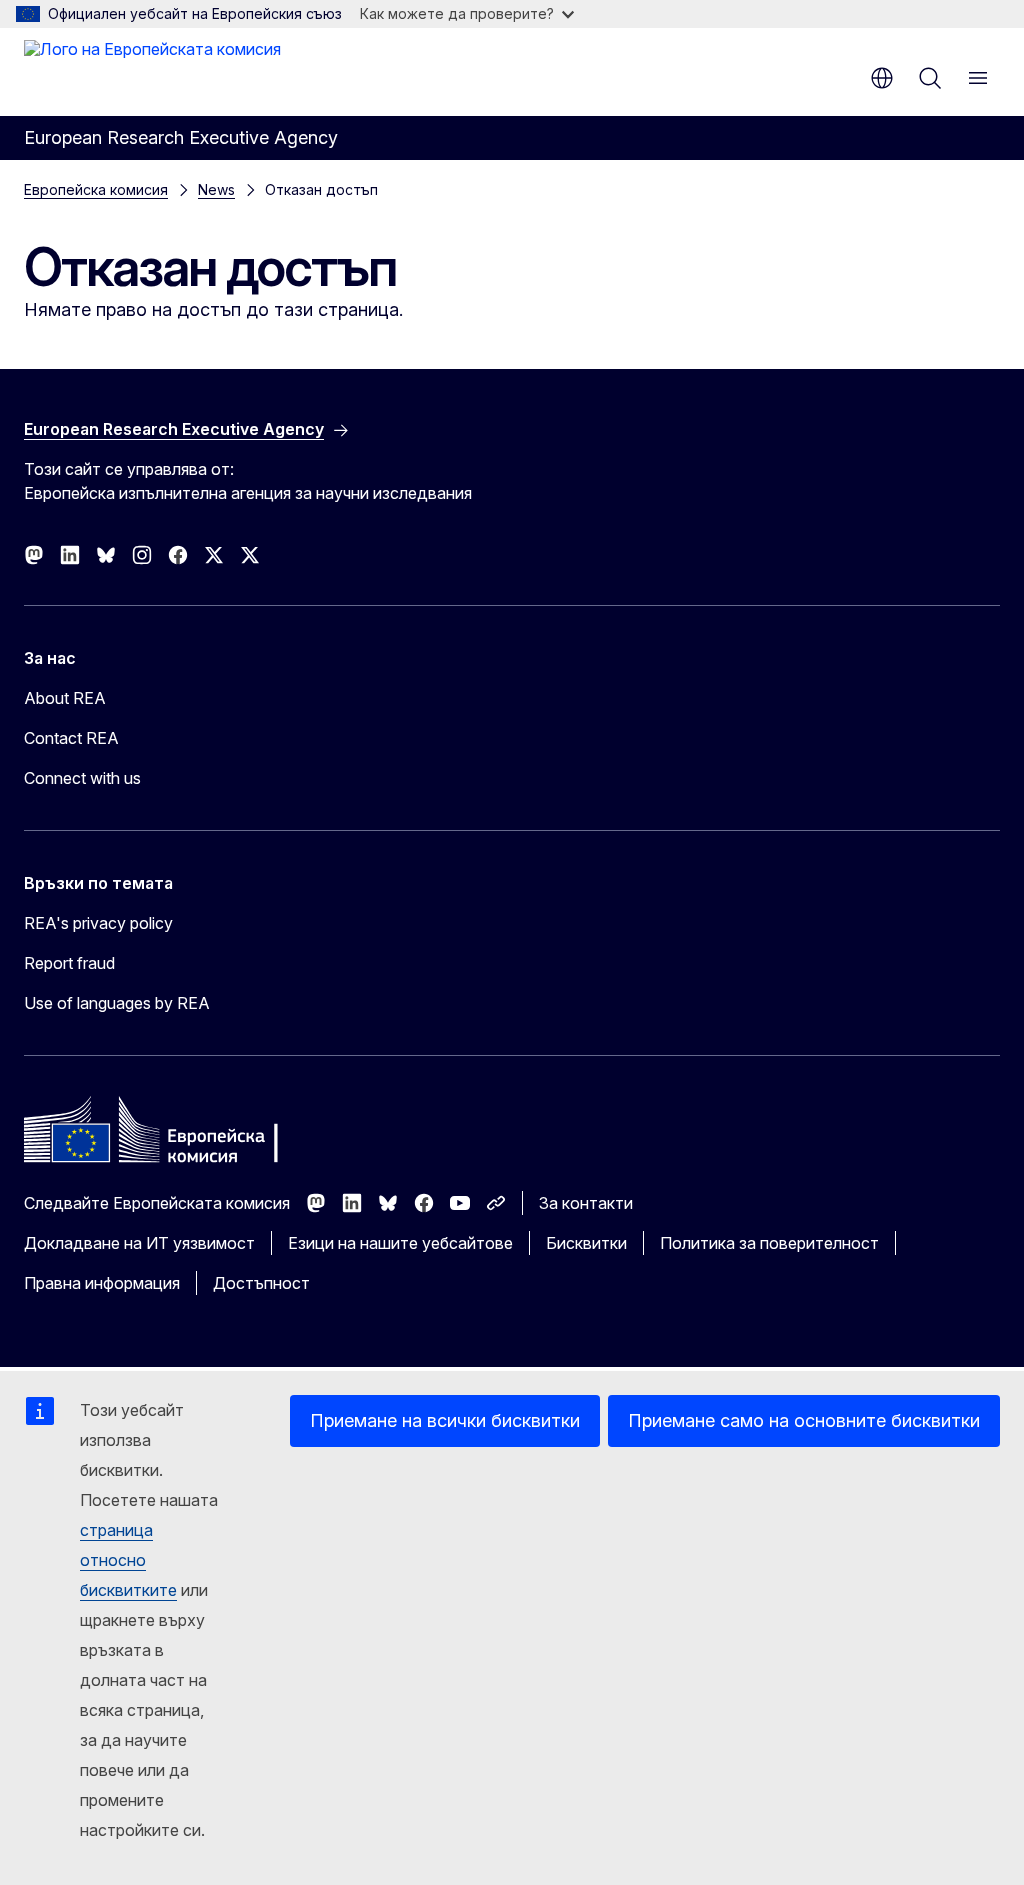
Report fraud (69, 963)
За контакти (586, 1203)
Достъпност (261, 1283)
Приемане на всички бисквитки (445, 1420)
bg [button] (882, 78)
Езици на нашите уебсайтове (400, 1243)
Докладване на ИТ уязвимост (139, 1243)
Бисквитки (586, 1243)
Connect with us (82, 778)
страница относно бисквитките (128, 1560)
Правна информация (102, 1283)
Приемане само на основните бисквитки (804, 1420)
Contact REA (71, 738)
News (216, 189)
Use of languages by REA (117, 1003)
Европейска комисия (96, 189)
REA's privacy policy (98, 923)
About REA (65, 698)
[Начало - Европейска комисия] (152, 70)
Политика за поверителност (769, 1243)
